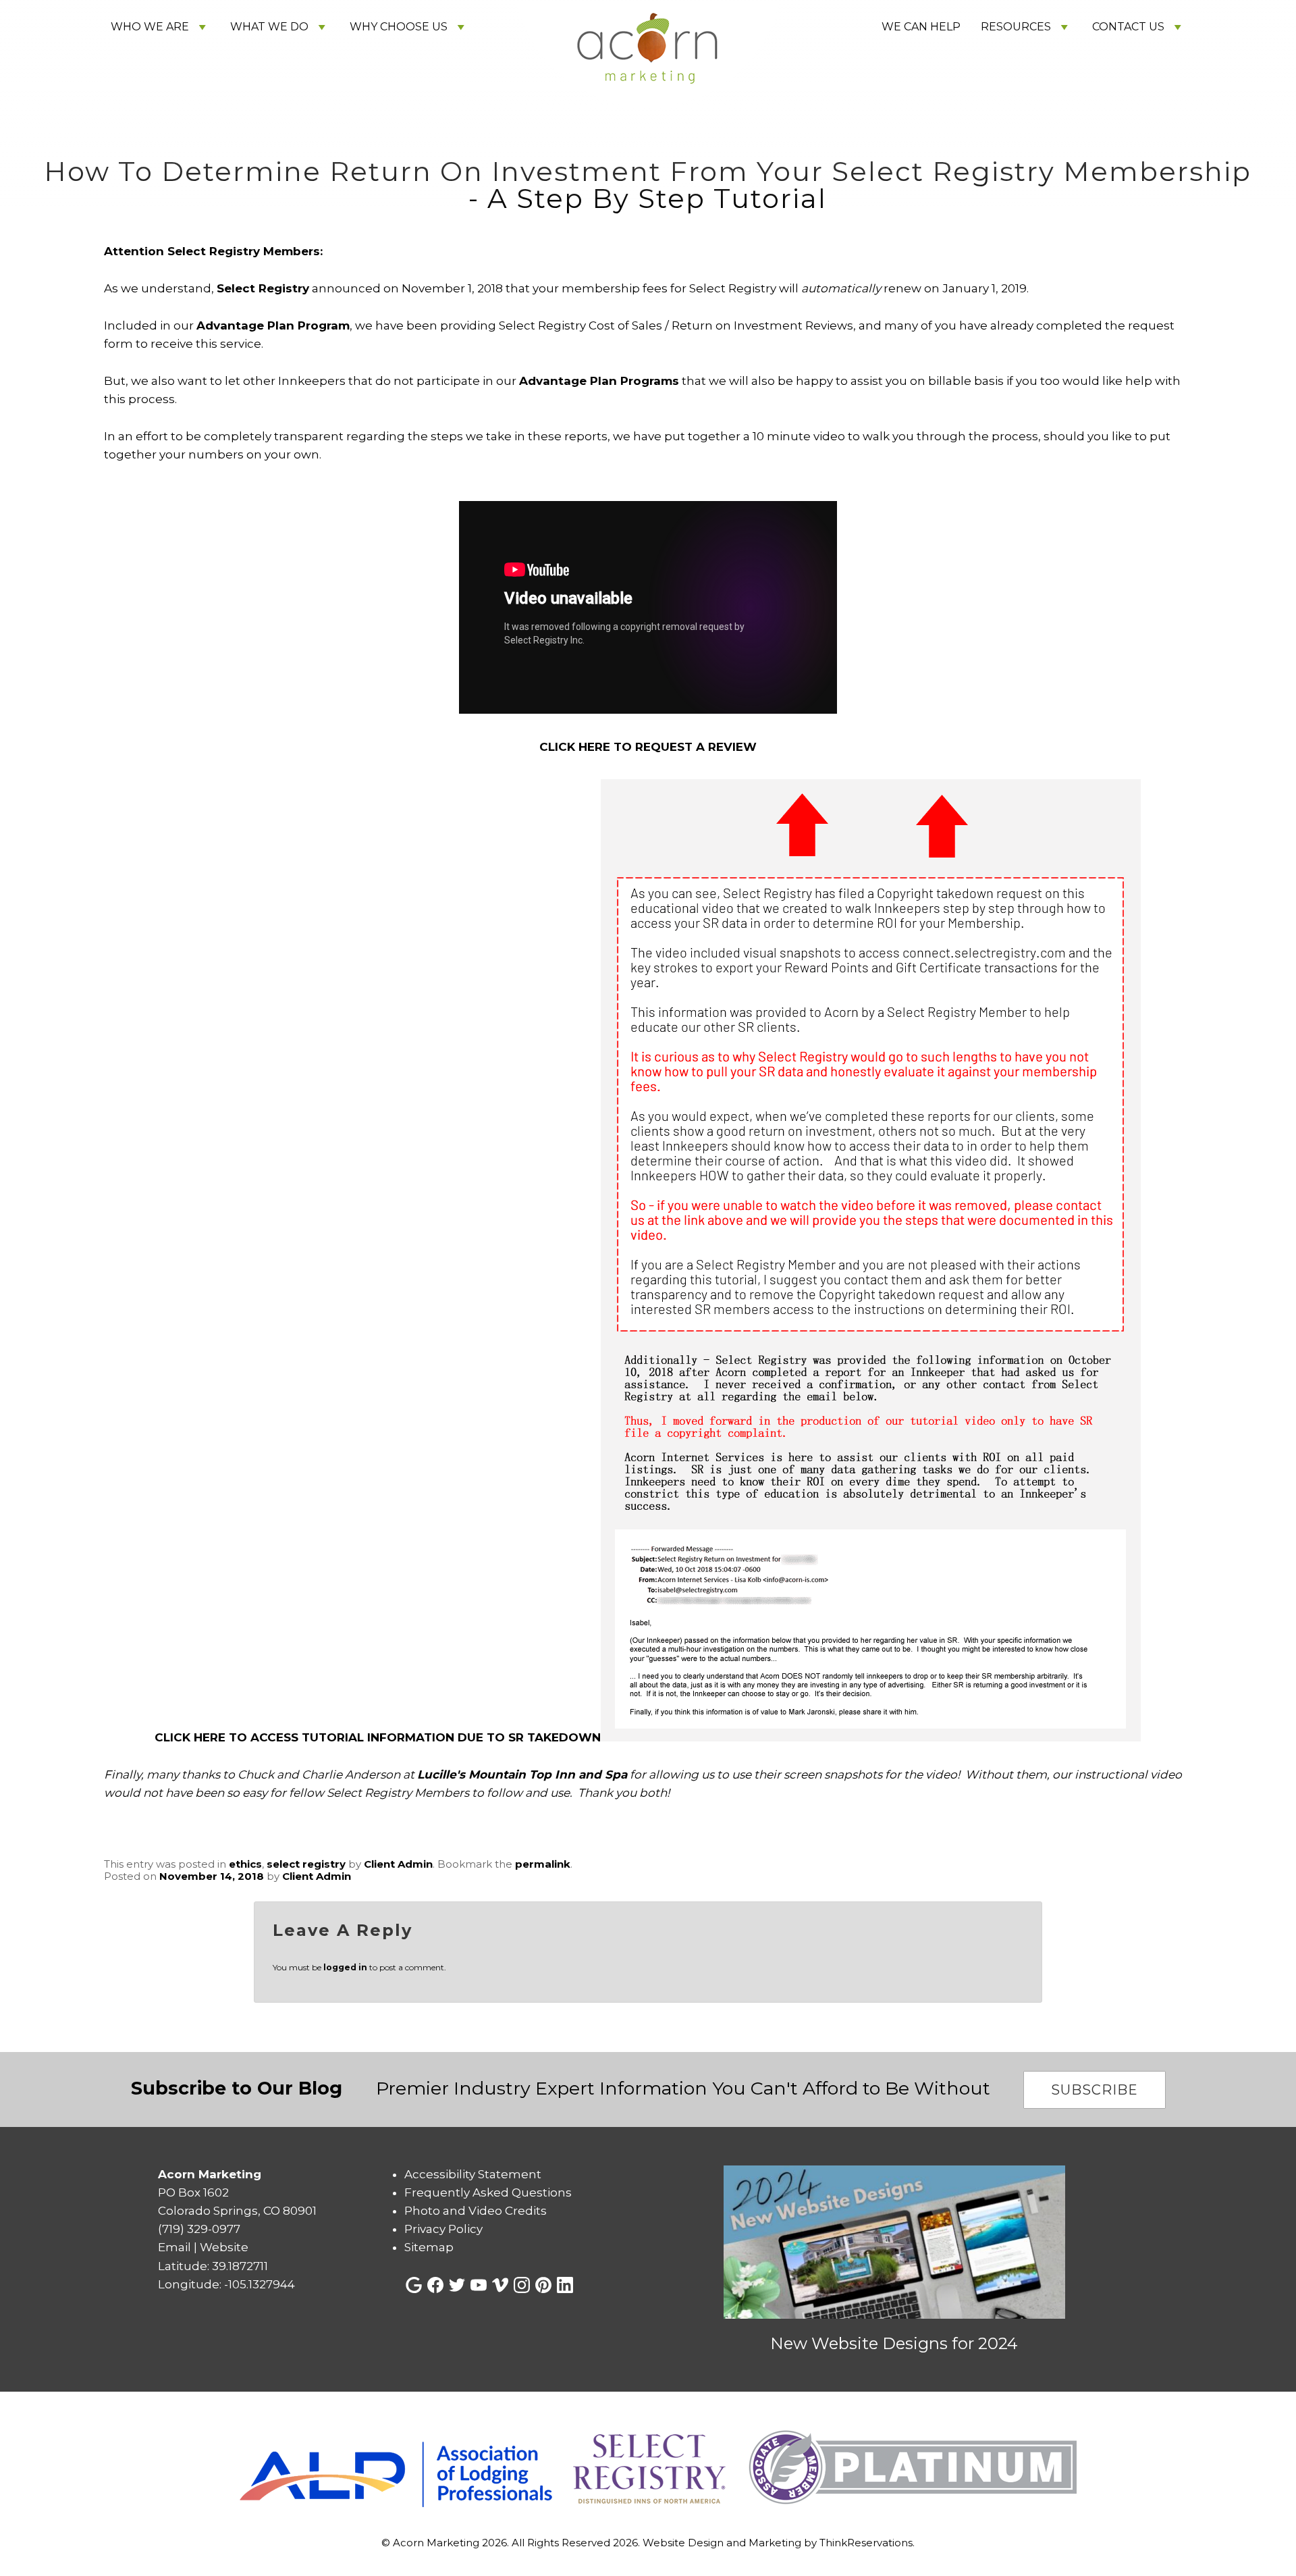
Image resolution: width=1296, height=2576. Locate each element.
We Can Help (921, 27)
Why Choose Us (399, 27)
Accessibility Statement (473, 2174)
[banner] (648, 2468)
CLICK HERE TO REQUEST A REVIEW (648, 747)
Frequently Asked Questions (488, 2192)
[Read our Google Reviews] (414, 2285)
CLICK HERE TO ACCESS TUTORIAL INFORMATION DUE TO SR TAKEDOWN (378, 1737)
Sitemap (429, 2247)
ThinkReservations (866, 2543)
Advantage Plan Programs (599, 381)
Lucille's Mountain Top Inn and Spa (522, 1775)
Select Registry (263, 288)
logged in (345, 1967)
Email (174, 2247)
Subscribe (1095, 2090)
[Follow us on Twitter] (457, 2285)
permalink (543, 1864)
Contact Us (1128, 27)
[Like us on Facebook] (435, 2285)
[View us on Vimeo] (500, 2285)
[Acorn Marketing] (648, 127)
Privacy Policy (443, 2229)
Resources (1016, 27)
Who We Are (150, 27)
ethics (245, 1864)
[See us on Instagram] (522, 2285)
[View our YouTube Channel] (479, 2285)
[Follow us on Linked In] (565, 2285)
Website (224, 2247)
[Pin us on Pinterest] (543, 2285)
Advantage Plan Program (273, 325)
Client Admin (398, 1864)
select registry (306, 1864)
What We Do (269, 27)
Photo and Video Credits (476, 2211)
